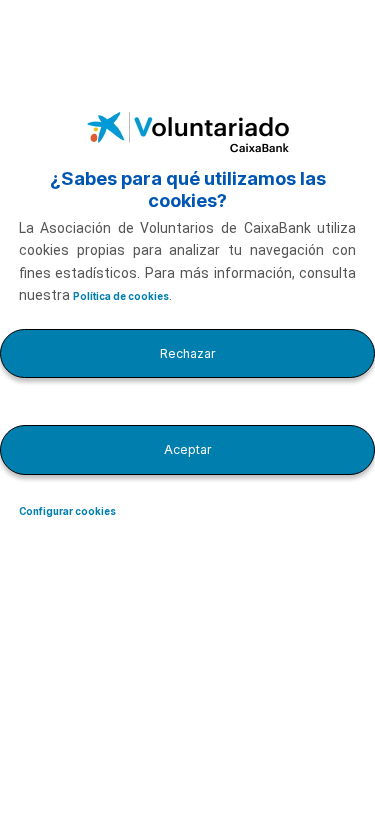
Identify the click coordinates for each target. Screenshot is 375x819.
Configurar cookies (67, 511)
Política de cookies (121, 296)
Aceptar (188, 449)
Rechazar (188, 353)
